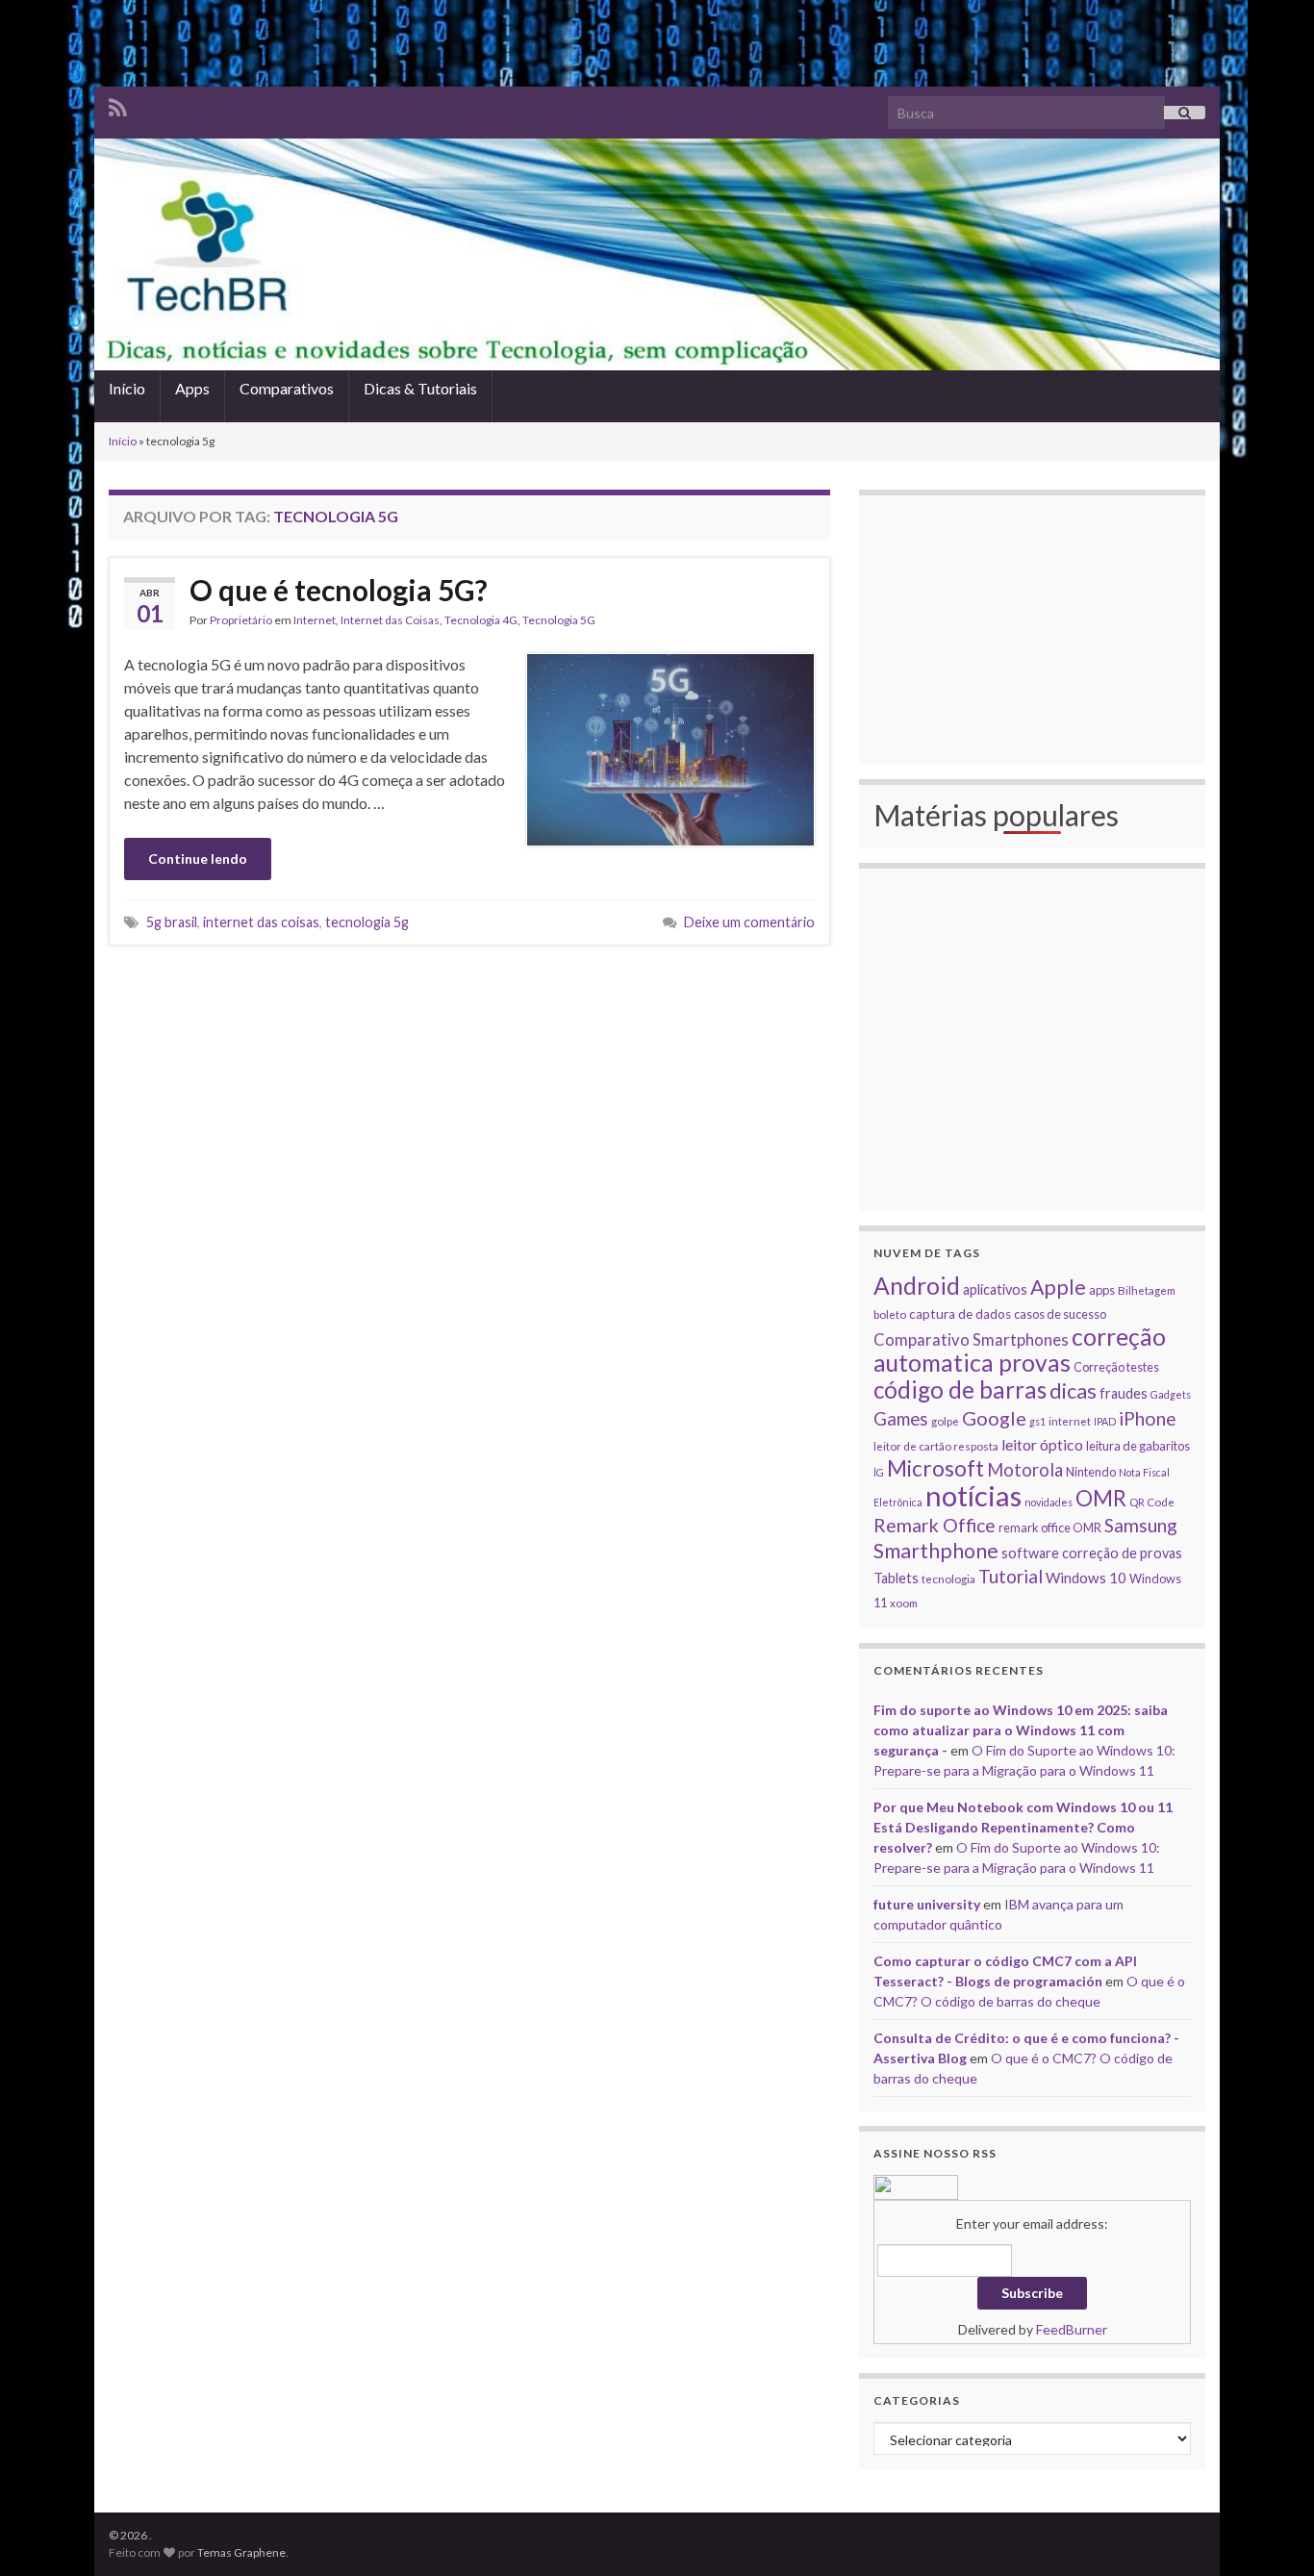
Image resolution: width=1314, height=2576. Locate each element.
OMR (1101, 1498)
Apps (192, 388)
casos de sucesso (1060, 1314)
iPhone (1148, 1418)
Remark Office (935, 1525)
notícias (973, 1495)
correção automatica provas (1020, 1350)
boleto (890, 1314)
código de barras (960, 1389)
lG (879, 1472)
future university (927, 1904)
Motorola (1025, 1470)
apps (1102, 1290)
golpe (945, 1421)
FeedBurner (1072, 2329)
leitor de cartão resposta (936, 1446)
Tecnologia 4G (481, 620)
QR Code (1152, 1502)
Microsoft (935, 1468)
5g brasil (172, 922)
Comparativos (287, 388)
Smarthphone (936, 1551)
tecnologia (948, 1578)
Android (917, 1286)
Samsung (1141, 1525)
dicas (1073, 1390)
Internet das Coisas (390, 620)
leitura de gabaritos (1138, 1446)
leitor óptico (1042, 1444)
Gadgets (1171, 1394)
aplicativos (995, 1289)
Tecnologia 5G (559, 620)
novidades (1049, 1502)
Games (901, 1419)
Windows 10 (1086, 1578)
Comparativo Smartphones (971, 1340)
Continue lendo (198, 859)
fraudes (1124, 1393)
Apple (1058, 1287)
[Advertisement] (657, 43)
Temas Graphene (241, 2552)
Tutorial (1011, 1576)
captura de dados (960, 1314)
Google (994, 1418)
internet (1070, 1421)
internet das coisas (261, 922)
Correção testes (1116, 1367)
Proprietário (241, 620)
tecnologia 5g (367, 922)
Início (127, 388)
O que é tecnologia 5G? (339, 590)
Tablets (896, 1578)
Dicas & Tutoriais (420, 388)
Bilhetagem (1147, 1290)
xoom (904, 1603)
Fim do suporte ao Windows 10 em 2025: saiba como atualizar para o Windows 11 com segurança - (1021, 1730)
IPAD (1105, 1421)
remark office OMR (1050, 1528)
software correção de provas (1092, 1553)
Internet (315, 620)
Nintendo (1091, 1472)
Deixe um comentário (749, 922)
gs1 (1037, 1421)
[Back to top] (1271, 2533)
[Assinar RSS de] (118, 104)
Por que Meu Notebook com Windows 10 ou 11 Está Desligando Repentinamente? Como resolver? (1023, 1827)
